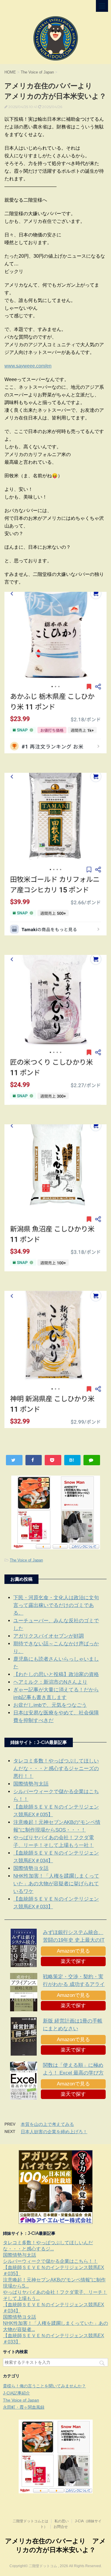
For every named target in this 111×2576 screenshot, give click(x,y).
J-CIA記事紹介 (16, 2393)
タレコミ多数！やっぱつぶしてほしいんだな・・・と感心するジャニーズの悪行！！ (56, 1769)
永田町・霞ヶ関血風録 (24, 2407)
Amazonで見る (73, 1951)
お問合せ (61, 2527)
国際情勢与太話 (31, 1784)
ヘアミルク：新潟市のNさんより (50, 1682)
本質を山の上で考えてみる (47, 2124)
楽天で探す (73, 1961)
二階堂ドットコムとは (30, 2521)
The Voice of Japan (26, 1560)
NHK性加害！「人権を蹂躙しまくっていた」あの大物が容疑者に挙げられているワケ (56, 1884)
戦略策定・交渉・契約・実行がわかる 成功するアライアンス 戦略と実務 (74, 1984)
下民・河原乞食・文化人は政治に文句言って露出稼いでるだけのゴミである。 (56, 1605)
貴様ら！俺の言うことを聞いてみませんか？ (44, 2386)
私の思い (62, 2521)
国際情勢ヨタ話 (31, 1868)
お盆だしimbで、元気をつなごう (50, 1705)
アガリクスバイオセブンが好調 (49, 1636)
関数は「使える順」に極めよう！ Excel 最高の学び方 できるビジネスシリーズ (73, 2073)
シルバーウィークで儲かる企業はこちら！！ (50, 2261)
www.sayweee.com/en (28, 366)
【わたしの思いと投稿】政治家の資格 (56, 1674)
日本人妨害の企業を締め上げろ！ (54, 2132)
